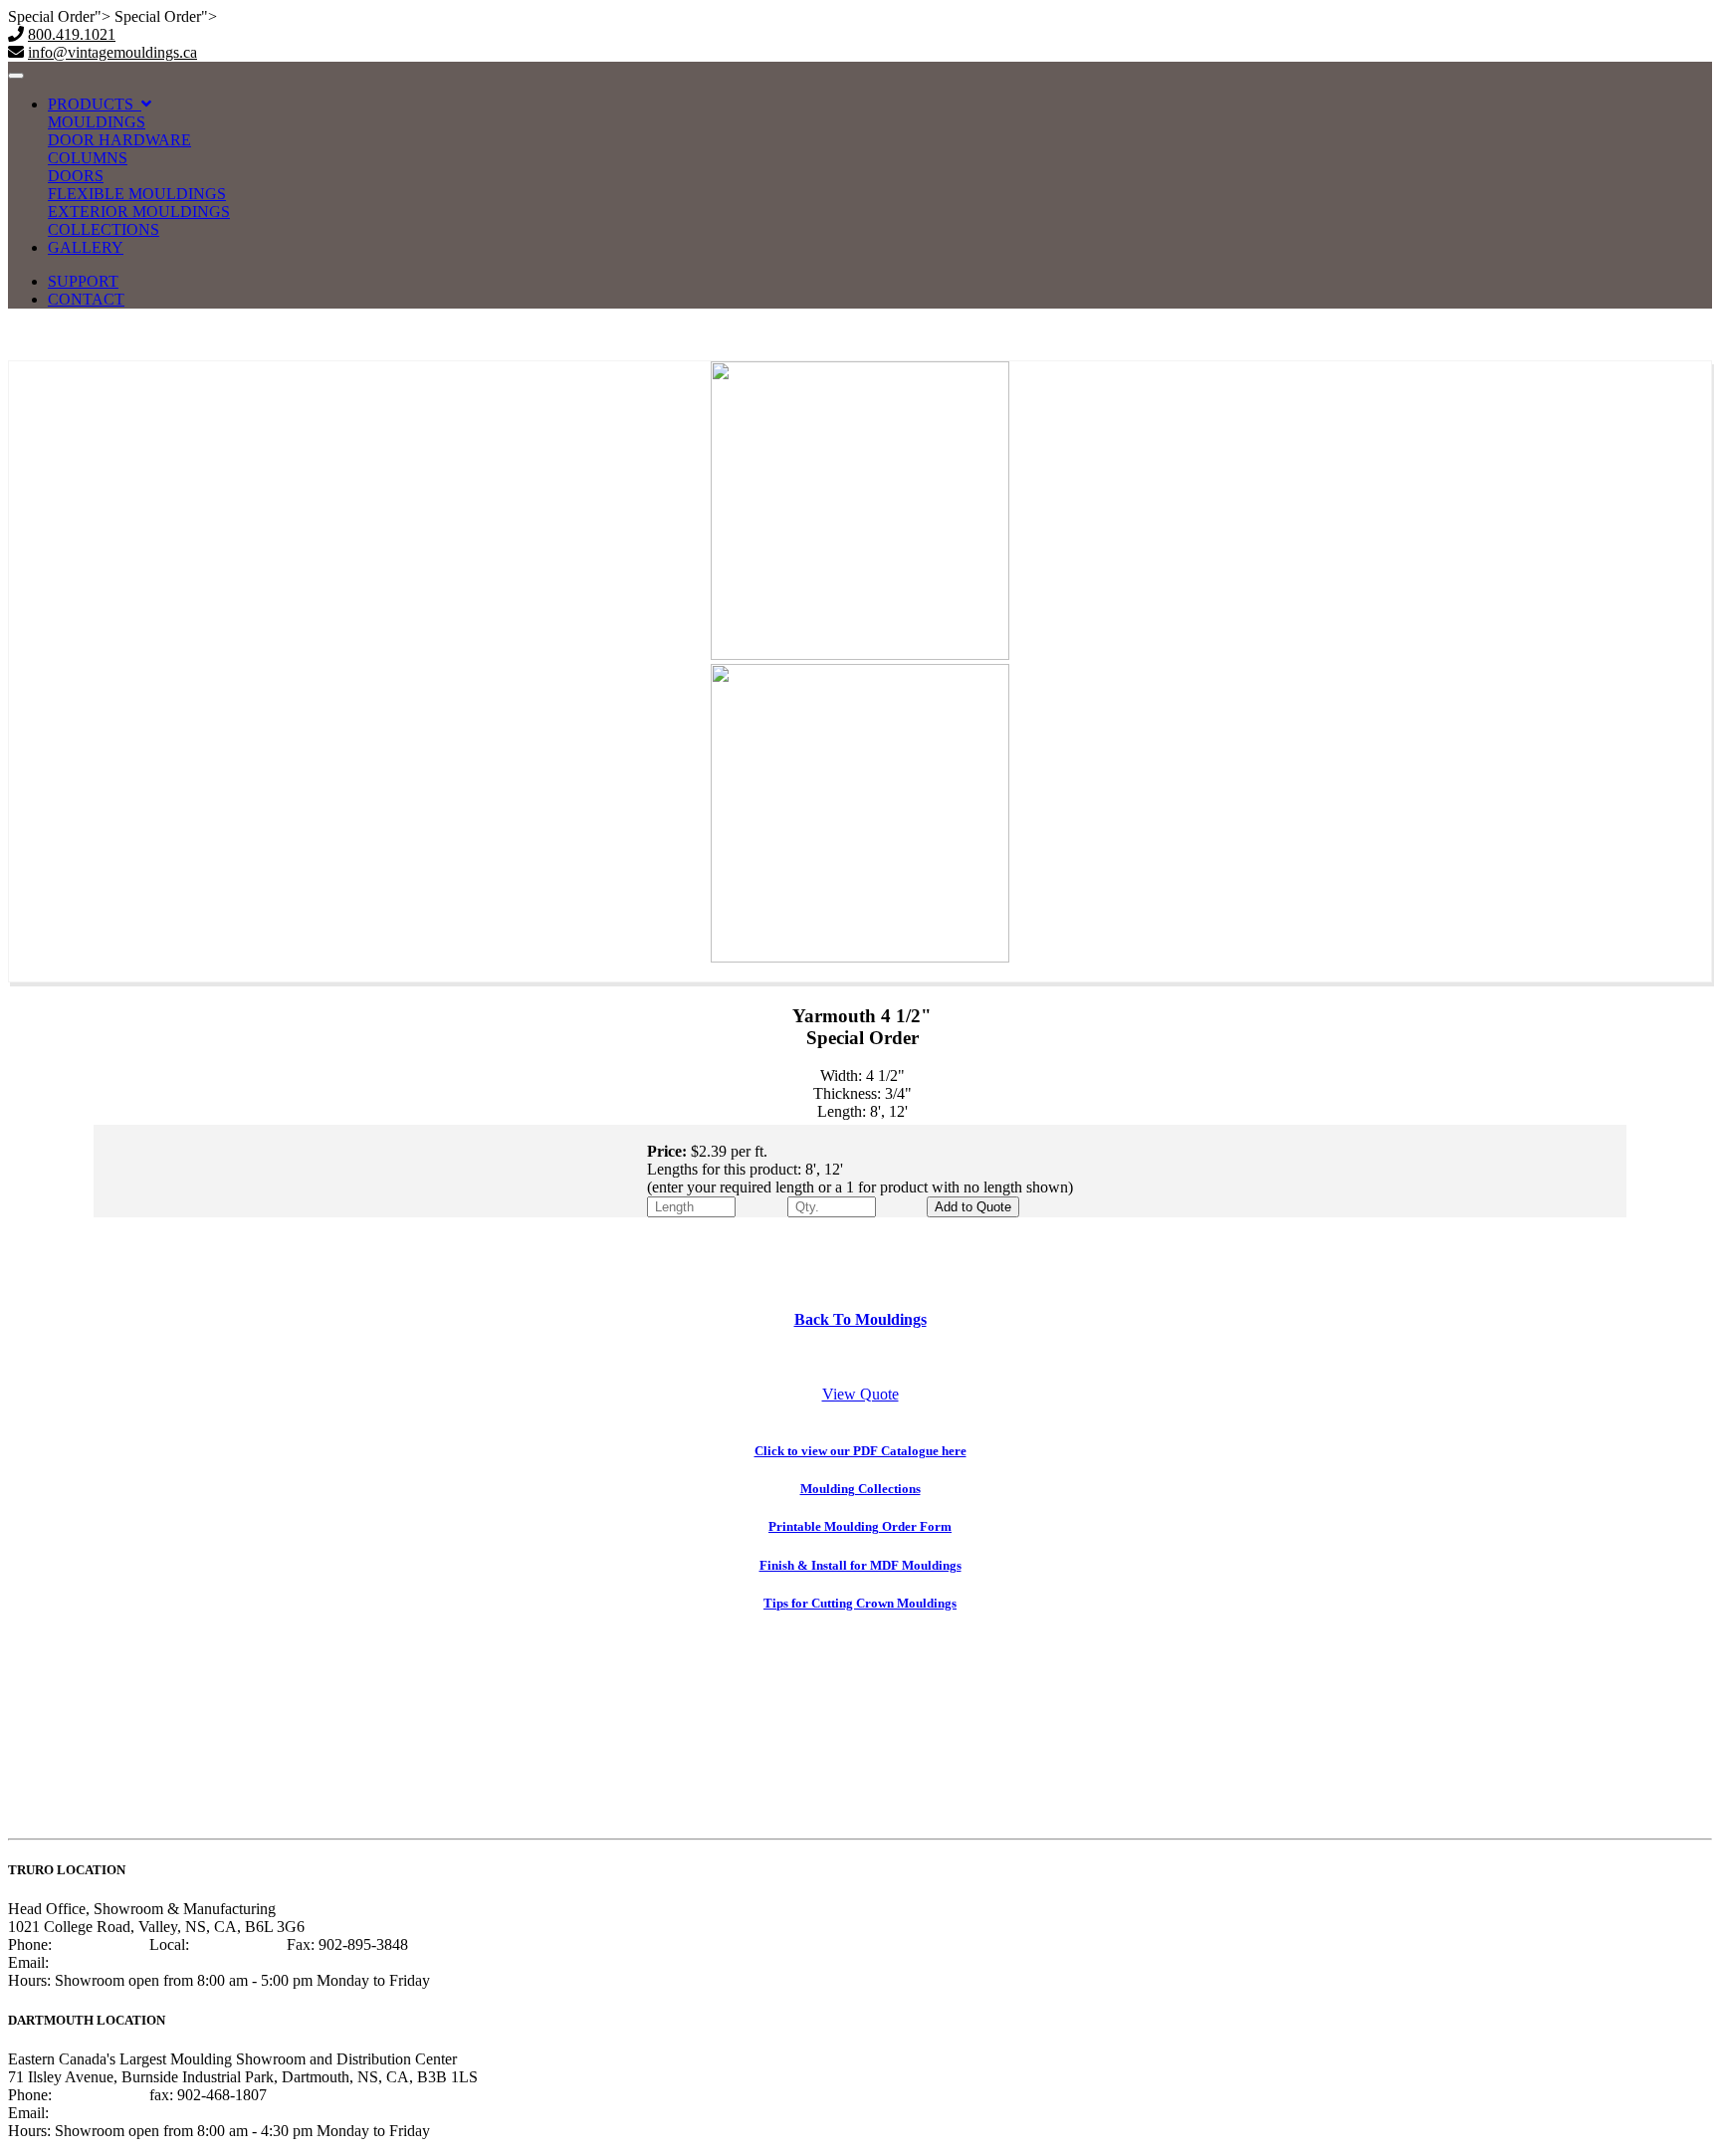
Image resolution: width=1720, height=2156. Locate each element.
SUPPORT (83, 281)
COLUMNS (88, 158)
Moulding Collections (860, 1489)
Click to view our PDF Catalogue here (860, 1451)
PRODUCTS (95, 104)
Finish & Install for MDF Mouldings (860, 1565)
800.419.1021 (72, 34)
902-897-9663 (238, 1944)
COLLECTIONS (104, 229)
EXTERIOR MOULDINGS (139, 212)
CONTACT (86, 299)
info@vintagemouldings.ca (112, 52)
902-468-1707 (101, 2095)
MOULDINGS (97, 122)
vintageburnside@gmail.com (143, 2113)
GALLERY (86, 247)
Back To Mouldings (860, 1319)
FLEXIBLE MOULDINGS (137, 194)
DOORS (76, 176)
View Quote (860, 1394)
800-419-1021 (101, 1944)
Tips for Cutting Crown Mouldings (860, 1603)
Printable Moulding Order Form (860, 1526)
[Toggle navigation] (16, 76)
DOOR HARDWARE (119, 140)
